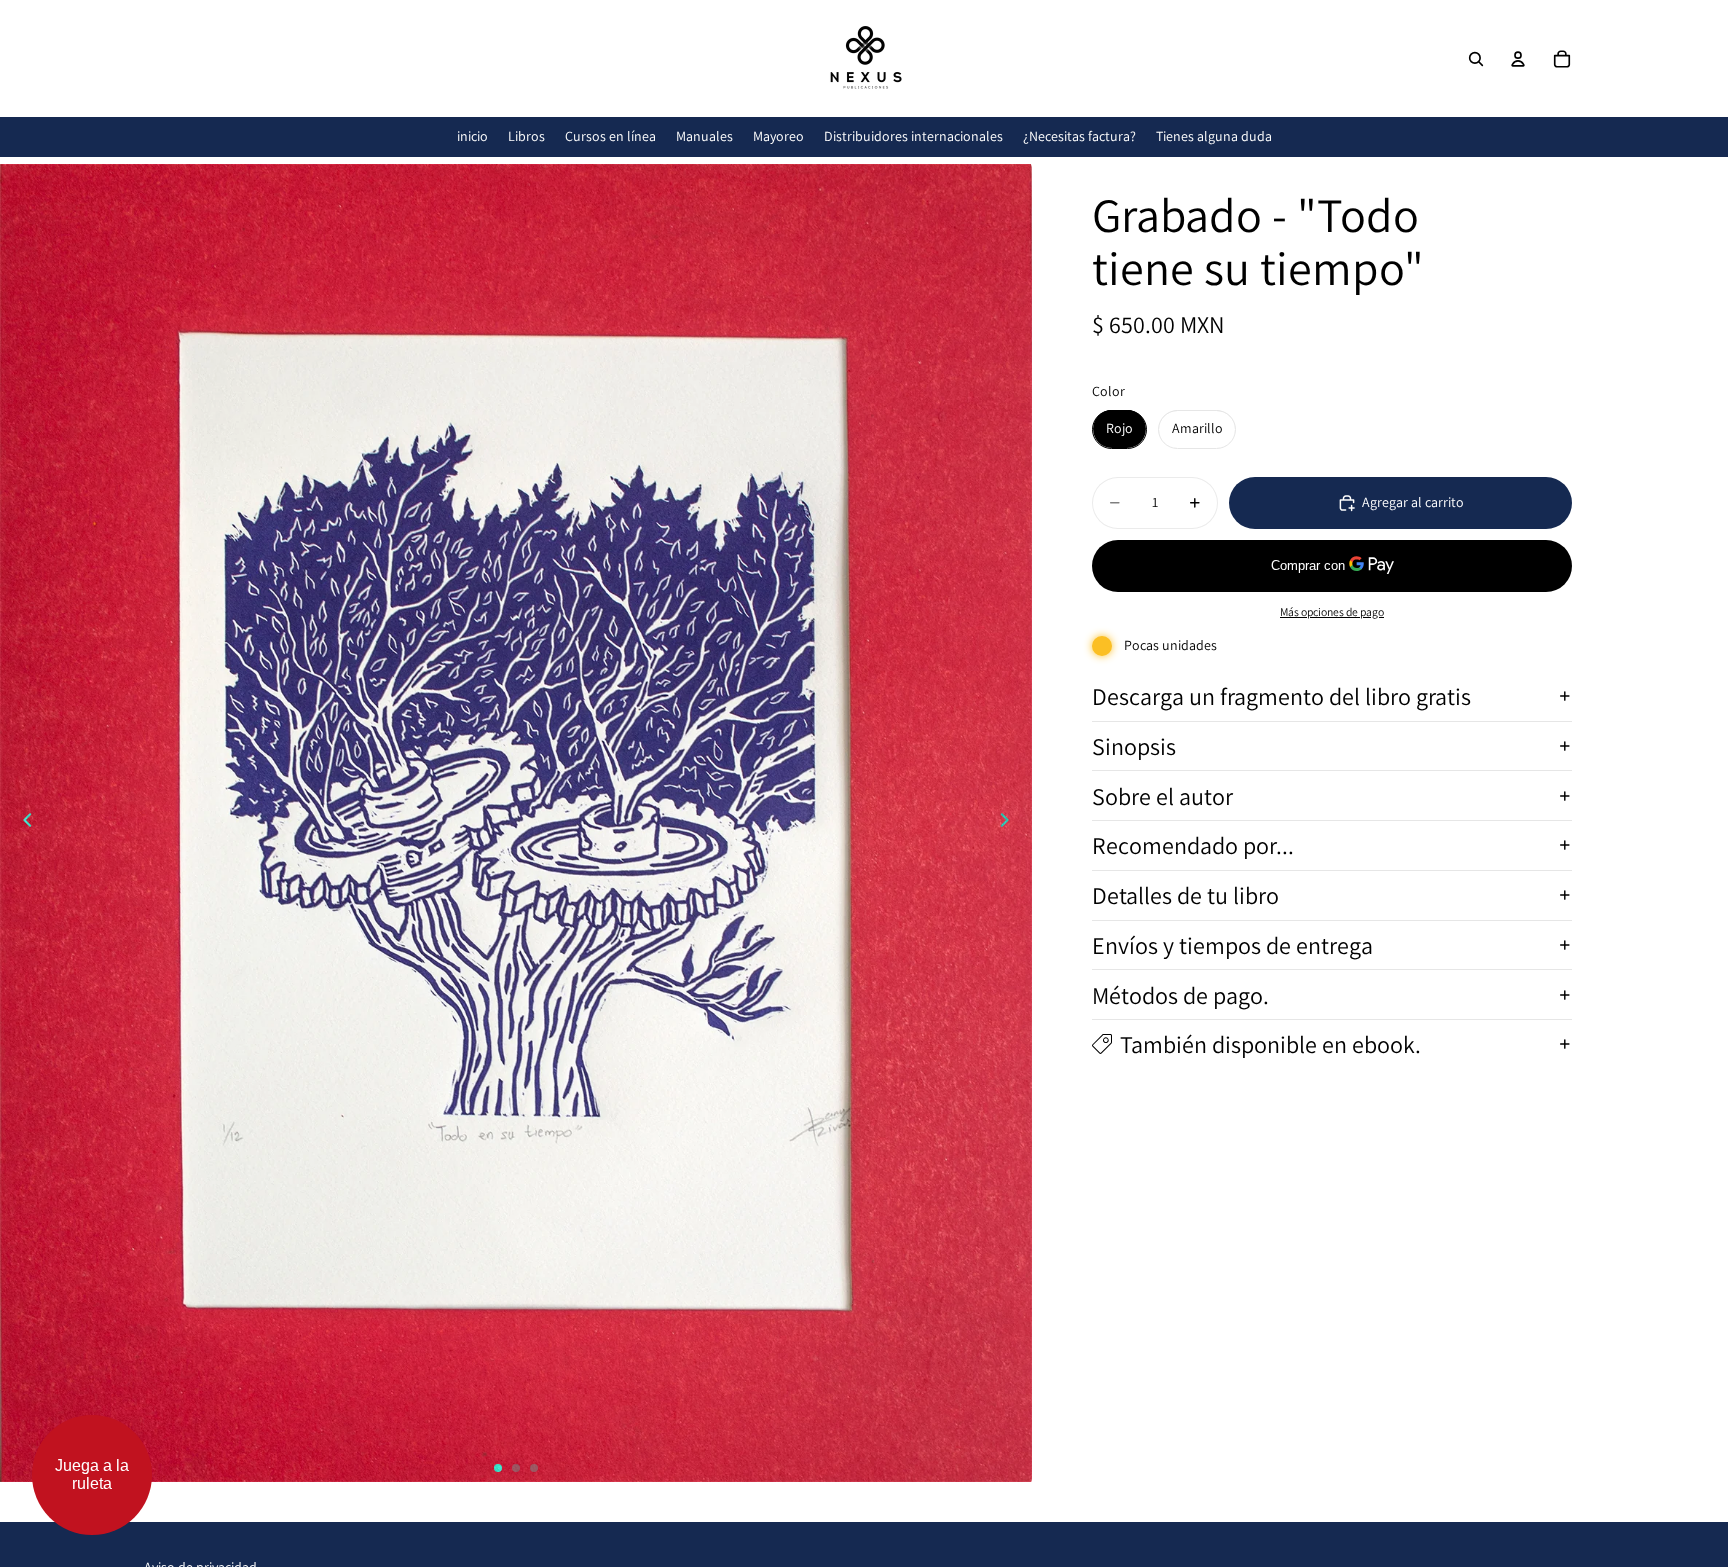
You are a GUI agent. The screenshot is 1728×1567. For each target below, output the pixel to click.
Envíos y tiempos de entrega (1232, 945)
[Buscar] (1476, 59)
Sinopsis (1134, 746)
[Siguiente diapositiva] (1010, 823)
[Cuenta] (1518, 59)
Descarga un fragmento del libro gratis (1281, 696)
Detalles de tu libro (1185, 895)
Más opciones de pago (1332, 610)
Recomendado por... (1193, 845)
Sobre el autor (1162, 795)
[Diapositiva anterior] (22, 823)
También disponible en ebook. (1270, 1044)
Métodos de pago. (1180, 994)
